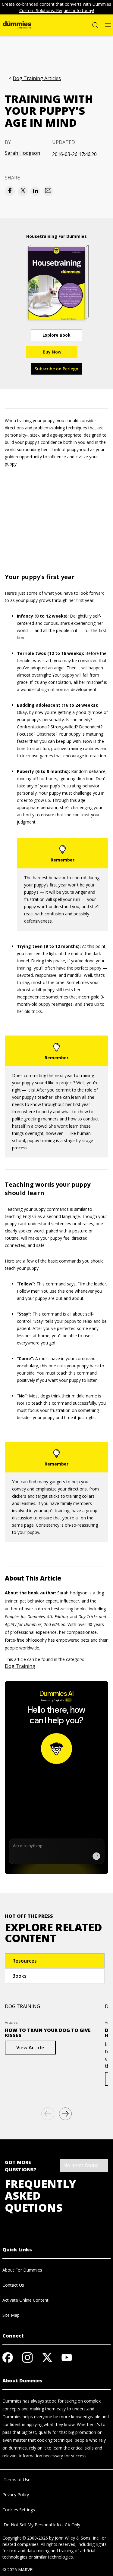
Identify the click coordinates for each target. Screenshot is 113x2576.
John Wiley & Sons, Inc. (77, 2538)
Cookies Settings (19, 2510)
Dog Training (20, 1666)
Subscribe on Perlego (56, 369)
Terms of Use (16, 2479)
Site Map (11, 2315)
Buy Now (52, 352)
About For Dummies (22, 2270)
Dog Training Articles (37, 78)
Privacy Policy (16, 2495)
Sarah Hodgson (22, 153)
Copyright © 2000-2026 (25, 2538)
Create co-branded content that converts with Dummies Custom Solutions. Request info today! (56, 7)
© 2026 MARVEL (19, 2570)
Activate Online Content (25, 2300)
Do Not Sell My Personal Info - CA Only (41, 2525)
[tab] (55, 1961)
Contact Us (13, 2285)
